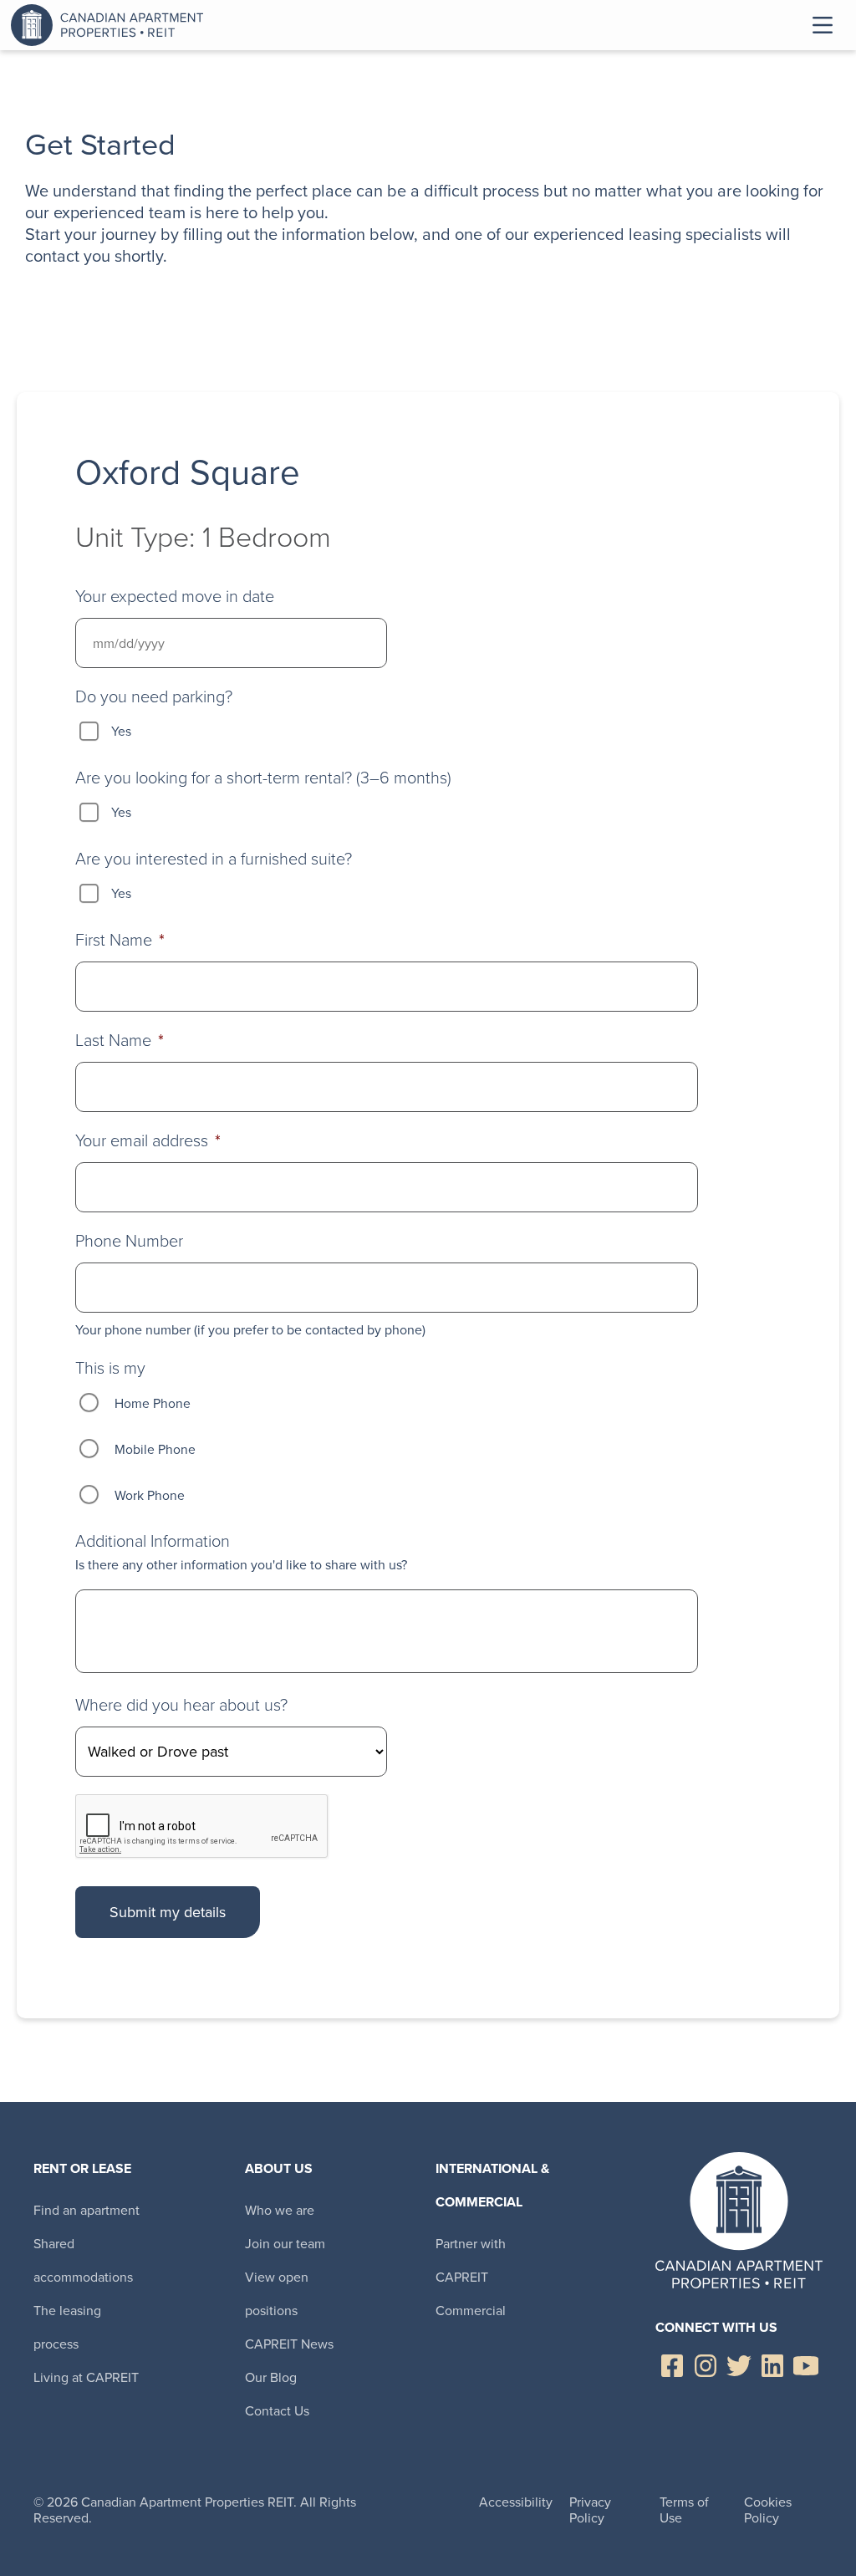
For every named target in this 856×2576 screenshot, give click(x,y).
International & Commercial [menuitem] (492, 2185)
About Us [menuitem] (279, 2168)
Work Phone (150, 1495)
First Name (120, 940)
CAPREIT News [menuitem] (289, 2344)
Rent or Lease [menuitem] (82, 2168)
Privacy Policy (590, 2510)
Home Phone (153, 1403)
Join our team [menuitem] (285, 2244)
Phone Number (129, 1241)
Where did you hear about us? (181, 1705)
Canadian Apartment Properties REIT (111, 25)
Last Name (120, 1040)
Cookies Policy (768, 2510)
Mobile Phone (155, 1449)
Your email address (148, 1140)
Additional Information (153, 1541)
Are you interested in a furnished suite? (214, 859)
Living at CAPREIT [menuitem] (86, 2377)
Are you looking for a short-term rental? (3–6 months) (263, 778)
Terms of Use (684, 2510)
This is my (110, 1368)
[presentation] (202, 1827)
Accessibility (516, 2502)
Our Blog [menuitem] (271, 2377)
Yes (121, 731)
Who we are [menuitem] (280, 2210)
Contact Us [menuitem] (277, 2411)
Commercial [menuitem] (471, 2311)
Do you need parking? (154, 696)
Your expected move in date (175, 596)
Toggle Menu (823, 25)
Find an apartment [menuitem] (87, 2210)
